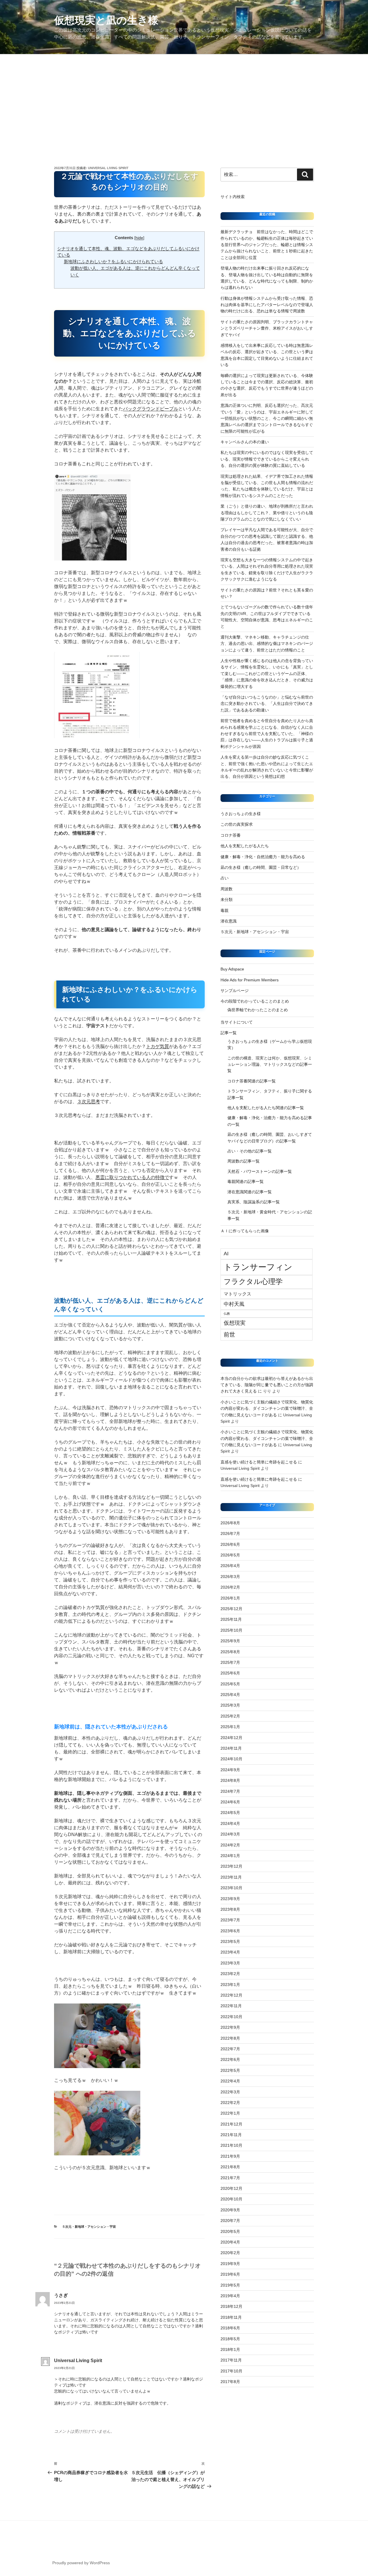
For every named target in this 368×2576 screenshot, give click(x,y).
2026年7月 (230, 1533)
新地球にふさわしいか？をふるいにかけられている (113, 261)
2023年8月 (230, 1909)
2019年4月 (230, 2296)
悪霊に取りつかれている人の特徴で (132, 1177)
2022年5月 (230, 2070)
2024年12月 (231, 1738)
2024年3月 (230, 1834)
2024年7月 (230, 1791)
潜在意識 (229, 921)
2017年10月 (231, 2371)
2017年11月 (231, 2360)
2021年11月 (231, 2135)
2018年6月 (230, 2328)
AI (226, 1254)
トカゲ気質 (158, 1046)
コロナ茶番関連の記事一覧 (252, 1081)
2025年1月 (230, 1727)
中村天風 (234, 1304)
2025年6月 (230, 1673)
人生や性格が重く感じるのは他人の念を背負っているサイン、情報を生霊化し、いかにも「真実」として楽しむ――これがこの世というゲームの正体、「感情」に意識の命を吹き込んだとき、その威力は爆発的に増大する (267, 674)
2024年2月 (230, 1845)
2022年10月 (231, 2017)
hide (139, 238)
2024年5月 (230, 1813)
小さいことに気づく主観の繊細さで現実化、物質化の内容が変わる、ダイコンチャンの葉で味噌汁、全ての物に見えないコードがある (267, 1408)
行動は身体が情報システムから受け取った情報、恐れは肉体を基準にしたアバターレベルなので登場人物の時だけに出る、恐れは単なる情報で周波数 (267, 305)
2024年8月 (230, 1780)
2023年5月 (230, 1941)
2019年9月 (230, 2264)
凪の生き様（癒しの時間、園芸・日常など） (261, 867)
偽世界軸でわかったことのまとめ (258, 1010)
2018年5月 (230, 2339)
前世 (229, 1335)
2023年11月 (231, 1877)
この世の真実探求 (237, 824)
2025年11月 (231, 1619)
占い (225, 878)
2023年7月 (230, 1920)
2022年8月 (230, 2038)
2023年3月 (230, 1963)
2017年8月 (230, 2382)
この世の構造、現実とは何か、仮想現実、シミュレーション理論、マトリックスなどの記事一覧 (270, 1064)
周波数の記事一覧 (244, 1161)
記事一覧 (231, 1033)
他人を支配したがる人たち (245, 846)
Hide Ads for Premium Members (250, 980)
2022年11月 (231, 2006)
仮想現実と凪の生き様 (106, 20)
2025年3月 (230, 1705)
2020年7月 (230, 2221)
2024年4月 (230, 1823)
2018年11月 (231, 2317)
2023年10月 (231, 1888)
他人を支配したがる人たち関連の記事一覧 (266, 1108)
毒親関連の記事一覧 (246, 1181)
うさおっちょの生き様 (241, 814)
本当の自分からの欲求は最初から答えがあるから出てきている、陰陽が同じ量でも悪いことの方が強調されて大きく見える (267, 1385)
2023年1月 (230, 1985)
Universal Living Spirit (108, 168)
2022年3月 (230, 2092)
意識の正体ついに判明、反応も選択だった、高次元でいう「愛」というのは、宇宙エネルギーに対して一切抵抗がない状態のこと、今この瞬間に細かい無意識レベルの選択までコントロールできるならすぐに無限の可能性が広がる (267, 418)
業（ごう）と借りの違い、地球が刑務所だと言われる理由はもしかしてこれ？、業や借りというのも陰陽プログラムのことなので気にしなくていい (267, 513)
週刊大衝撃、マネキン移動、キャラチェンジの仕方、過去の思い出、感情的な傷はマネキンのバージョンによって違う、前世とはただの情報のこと (267, 644)
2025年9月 (230, 1641)
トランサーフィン (258, 1267)
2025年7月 (230, 1662)
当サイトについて (237, 1022)
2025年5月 (230, 1684)
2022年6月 (230, 2059)
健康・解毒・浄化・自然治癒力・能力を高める (263, 857)
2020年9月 (230, 2210)
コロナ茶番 (231, 835)
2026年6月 (230, 1544)
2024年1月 (230, 1856)
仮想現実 (235, 1323)
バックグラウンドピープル (151, 409)
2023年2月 (230, 1974)
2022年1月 (230, 2113)
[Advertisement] (184, 97)
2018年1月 (230, 2349)
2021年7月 (230, 2178)
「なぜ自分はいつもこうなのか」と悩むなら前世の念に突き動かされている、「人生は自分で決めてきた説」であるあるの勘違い (267, 704)
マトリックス (237, 1294)
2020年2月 (230, 2253)
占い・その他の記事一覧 (250, 1151)
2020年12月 (231, 2188)
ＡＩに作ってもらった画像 (245, 1231)
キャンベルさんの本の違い (245, 442)
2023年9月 (230, 1899)
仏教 (227, 1314)
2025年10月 (231, 1630)
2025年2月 (230, 1716)
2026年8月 (230, 1523)
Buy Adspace (232, 969)
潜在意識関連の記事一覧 (250, 1192)
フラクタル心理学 (253, 1282)
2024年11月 (231, 1748)
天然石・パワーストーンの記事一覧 (260, 1171)
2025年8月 (230, 1652)
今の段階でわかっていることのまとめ (255, 1001)
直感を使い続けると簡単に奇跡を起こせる (259, 1462)
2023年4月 (230, 1952)
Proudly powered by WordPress (81, 2563)
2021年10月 (231, 2145)
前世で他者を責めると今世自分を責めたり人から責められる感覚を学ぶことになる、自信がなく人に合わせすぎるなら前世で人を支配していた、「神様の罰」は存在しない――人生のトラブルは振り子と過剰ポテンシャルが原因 (267, 734)
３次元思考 (89, 1102)
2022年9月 (230, 2027)
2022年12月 (231, 1995)
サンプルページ (235, 991)
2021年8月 (230, 2167)
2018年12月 (231, 2306)
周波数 (227, 889)
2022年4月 (230, 2081)
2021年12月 (231, 2124)
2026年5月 (230, 1555)
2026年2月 (230, 1587)
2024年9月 (230, 1770)
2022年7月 (230, 2049)
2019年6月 (230, 2274)
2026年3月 (230, 1577)
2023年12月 (231, 1866)
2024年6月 (230, 1802)
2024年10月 (231, 1759)
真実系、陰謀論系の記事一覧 (254, 1202)
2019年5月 (230, 2285)
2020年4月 (230, 2242)
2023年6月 (230, 1931)
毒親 (225, 910)
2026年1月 (230, 1598)
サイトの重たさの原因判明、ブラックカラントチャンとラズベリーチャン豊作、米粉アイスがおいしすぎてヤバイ (267, 328)
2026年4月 (230, 1566)
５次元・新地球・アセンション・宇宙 (89, 2227)
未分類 (227, 900)
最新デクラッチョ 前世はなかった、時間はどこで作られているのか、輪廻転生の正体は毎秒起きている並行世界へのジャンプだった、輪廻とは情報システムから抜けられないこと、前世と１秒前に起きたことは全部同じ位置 (267, 245)
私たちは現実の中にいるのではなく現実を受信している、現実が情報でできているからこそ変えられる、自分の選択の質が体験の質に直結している (267, 459)
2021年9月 (230, 2156)
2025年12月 (231, 1609)
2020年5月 (230, 2231)
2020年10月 (231, 2199)
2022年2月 (230, 2103)
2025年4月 (230, 1695)
